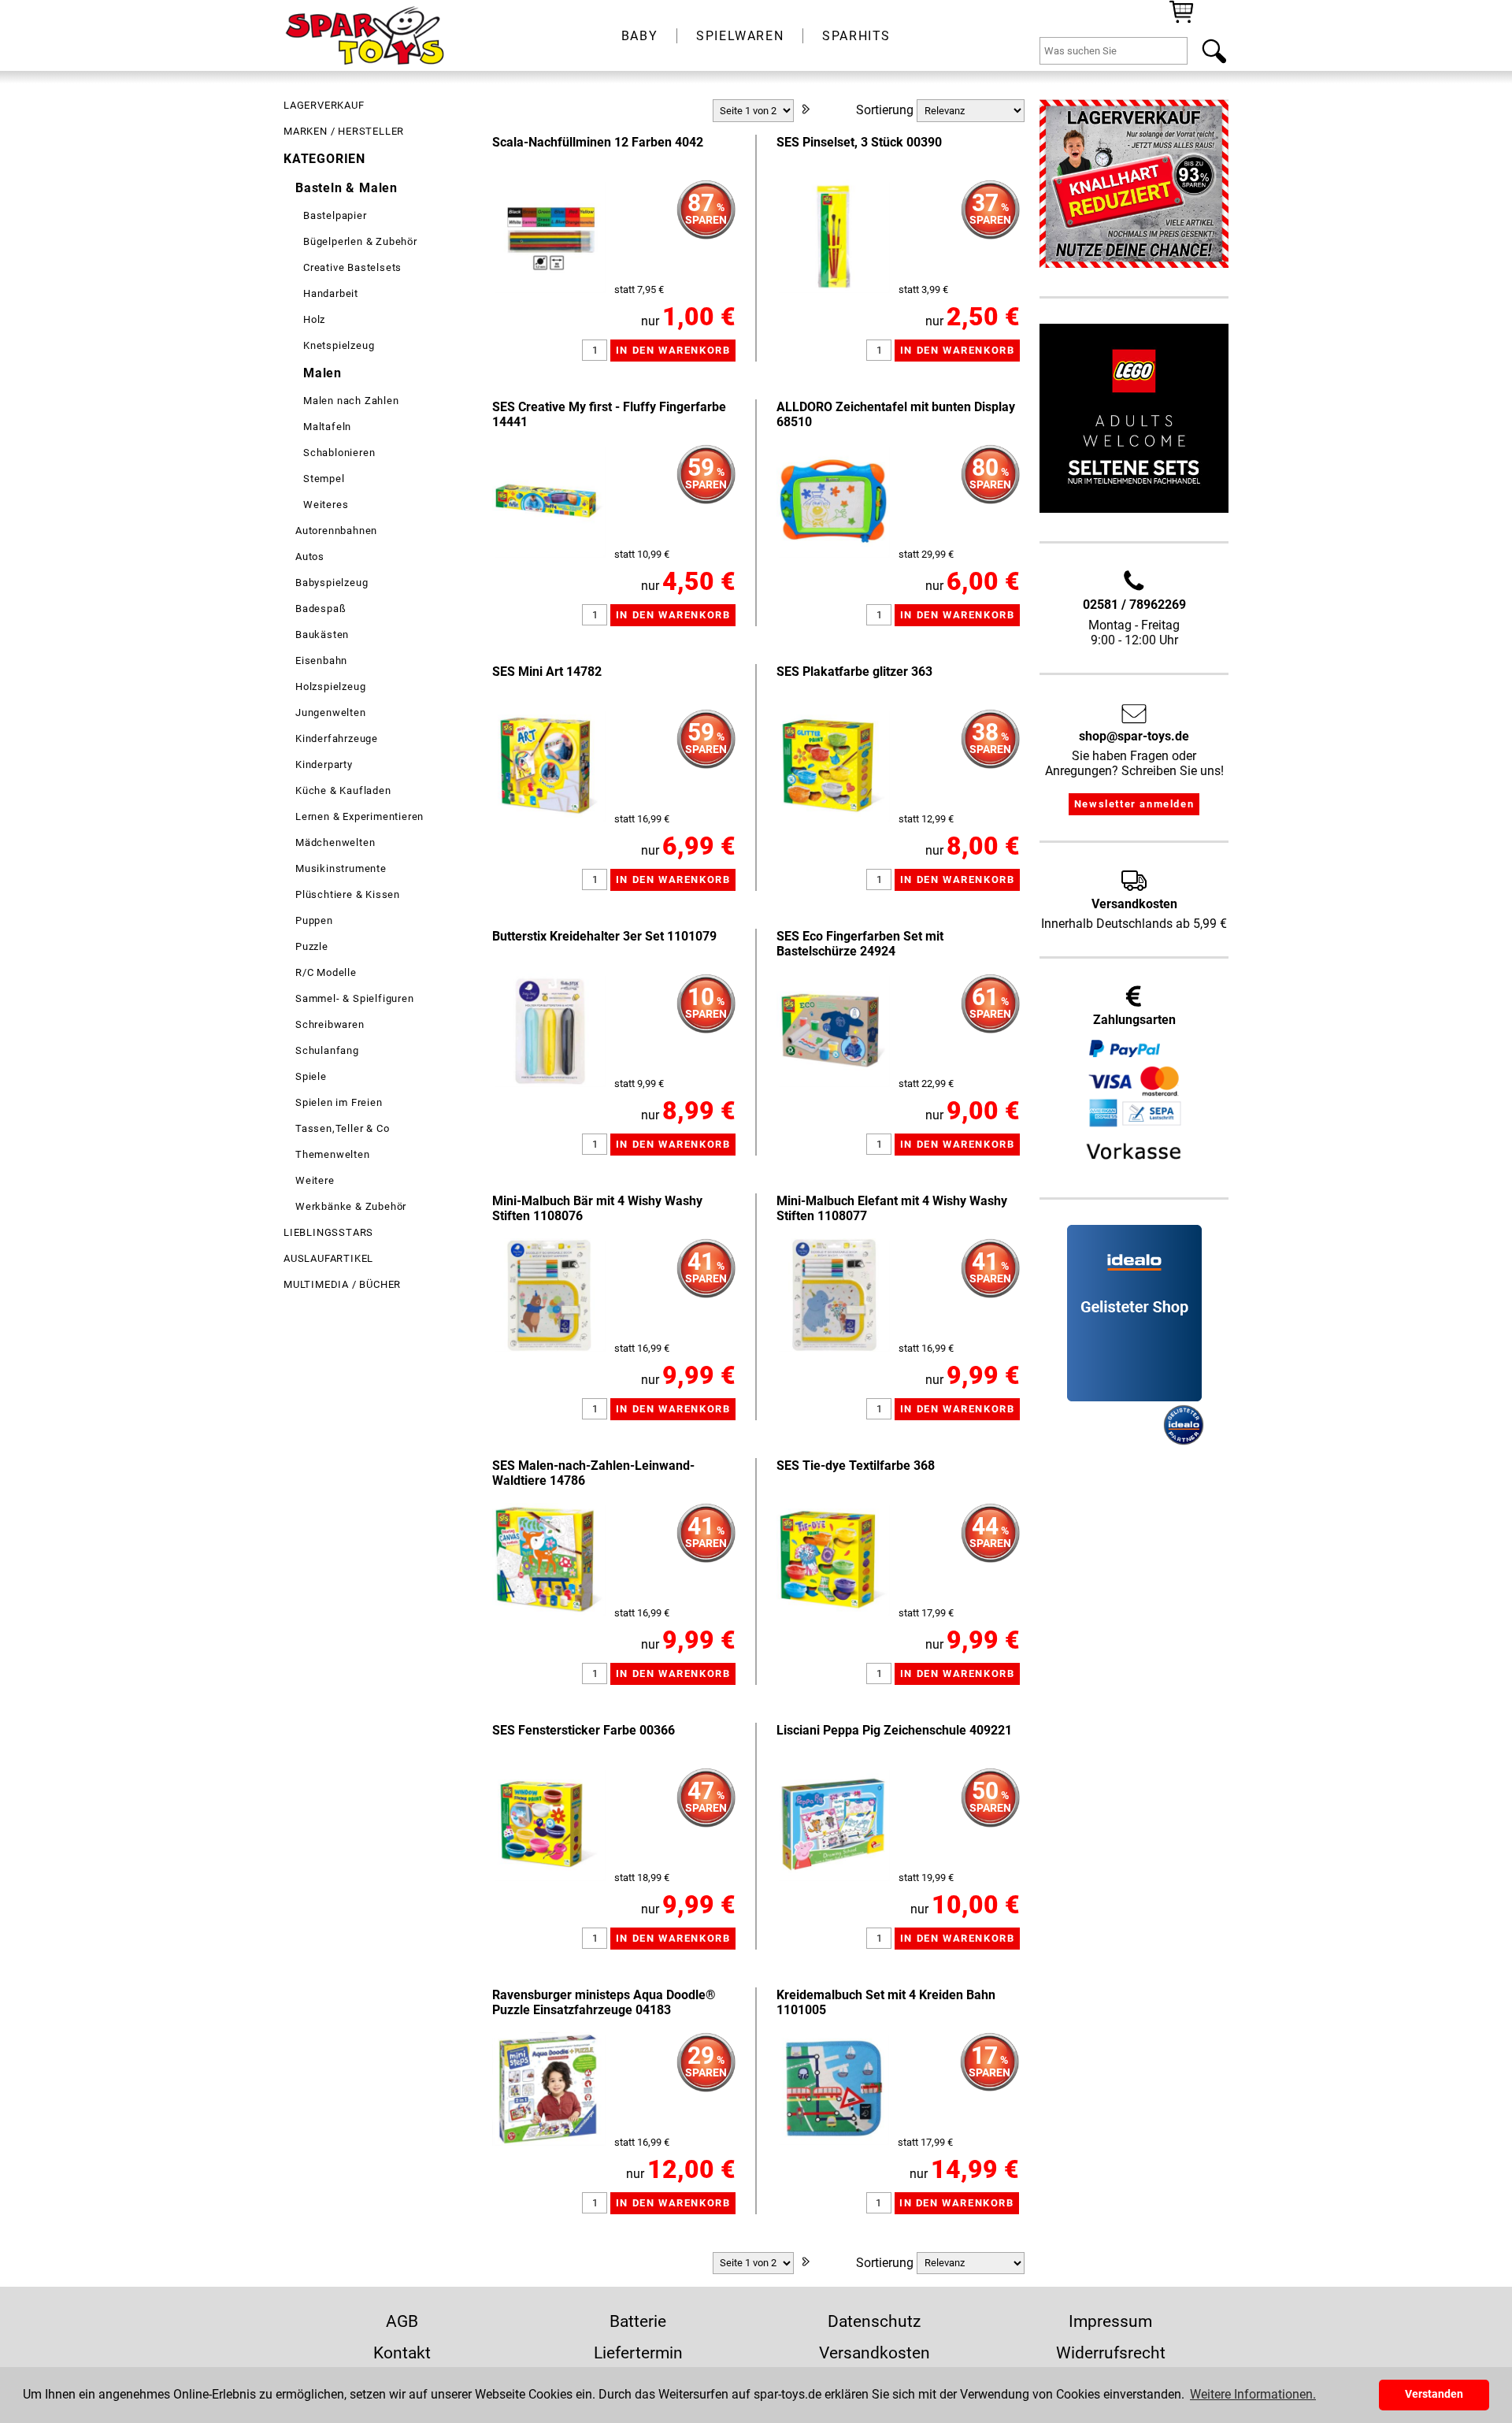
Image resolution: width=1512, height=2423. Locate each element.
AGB (402, 2321)
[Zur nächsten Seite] (806, 111)
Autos (310, 557)
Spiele (311, 1076)
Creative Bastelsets (352, 267)
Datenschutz (874, 2321)
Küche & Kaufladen (343, 790)
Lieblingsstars (328, 1232)
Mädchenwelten (335, 842)
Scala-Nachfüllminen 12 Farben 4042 (598, 142)
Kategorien (324, 159)
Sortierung (885, 110)
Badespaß (321, 609)
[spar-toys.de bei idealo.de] (1184, 1441)
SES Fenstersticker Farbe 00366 (584, 1730)
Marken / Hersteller (344, 131)
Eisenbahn (321, 660)
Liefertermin (638, 2353)
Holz (314, 319)
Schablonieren (339, 453)
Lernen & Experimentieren (359, 816)
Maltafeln (327, 427)
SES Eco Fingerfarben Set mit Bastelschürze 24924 (860, 944)
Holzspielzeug (330, 686)
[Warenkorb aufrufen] (1181, 22)
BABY (639, 36)
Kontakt (402, 2353)
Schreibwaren (330, 1024)
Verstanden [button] (1434, 2394)
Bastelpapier (335, 215)
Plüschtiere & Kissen (348, 894)
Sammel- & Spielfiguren (355, 998)
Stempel (324, 479)
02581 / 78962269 (1134, 605)
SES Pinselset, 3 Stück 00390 (859, 142)
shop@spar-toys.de (1134, 736)
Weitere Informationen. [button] (1253, 2394)
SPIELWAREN (740, 36)
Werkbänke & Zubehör (351, 1206)
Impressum (1110, 2321)
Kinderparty (324, 764)
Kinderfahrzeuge (337, 738)
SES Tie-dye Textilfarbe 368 (856, 1466)
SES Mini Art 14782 (547, 672)
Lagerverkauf (324, 105)
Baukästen (322, 635)
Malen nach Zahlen (351, 401)
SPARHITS (856, 36)
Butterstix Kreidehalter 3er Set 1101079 (604, 936)
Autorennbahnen (336, 531)
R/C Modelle (326, 972)
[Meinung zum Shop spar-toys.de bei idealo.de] (1134, 1397)
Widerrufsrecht (1111, 2353)
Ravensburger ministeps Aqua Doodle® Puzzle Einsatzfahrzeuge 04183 (604, 2002)
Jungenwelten (331, 712)
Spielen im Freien (339, 1102)
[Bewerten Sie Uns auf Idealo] (1114, 1441)
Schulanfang (327, 1050)
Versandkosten (875, 2353)
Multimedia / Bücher (342, 1284)
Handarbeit (331, 293)
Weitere (315, 1180)
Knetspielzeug (339, 345)
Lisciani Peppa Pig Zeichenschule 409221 (894, 1730)
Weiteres (326, 505)
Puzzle (312, 946)
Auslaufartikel (328, 1258)
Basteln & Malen (346, 188)
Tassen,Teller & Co (342, 1128)
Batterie (638, 2321)
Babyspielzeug (332, 583)
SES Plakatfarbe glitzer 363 (854, 672)
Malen (322, 373)
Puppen (314, 920)
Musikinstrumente (341, 868)
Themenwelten (333, 1154)
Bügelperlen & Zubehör (360, 241)
